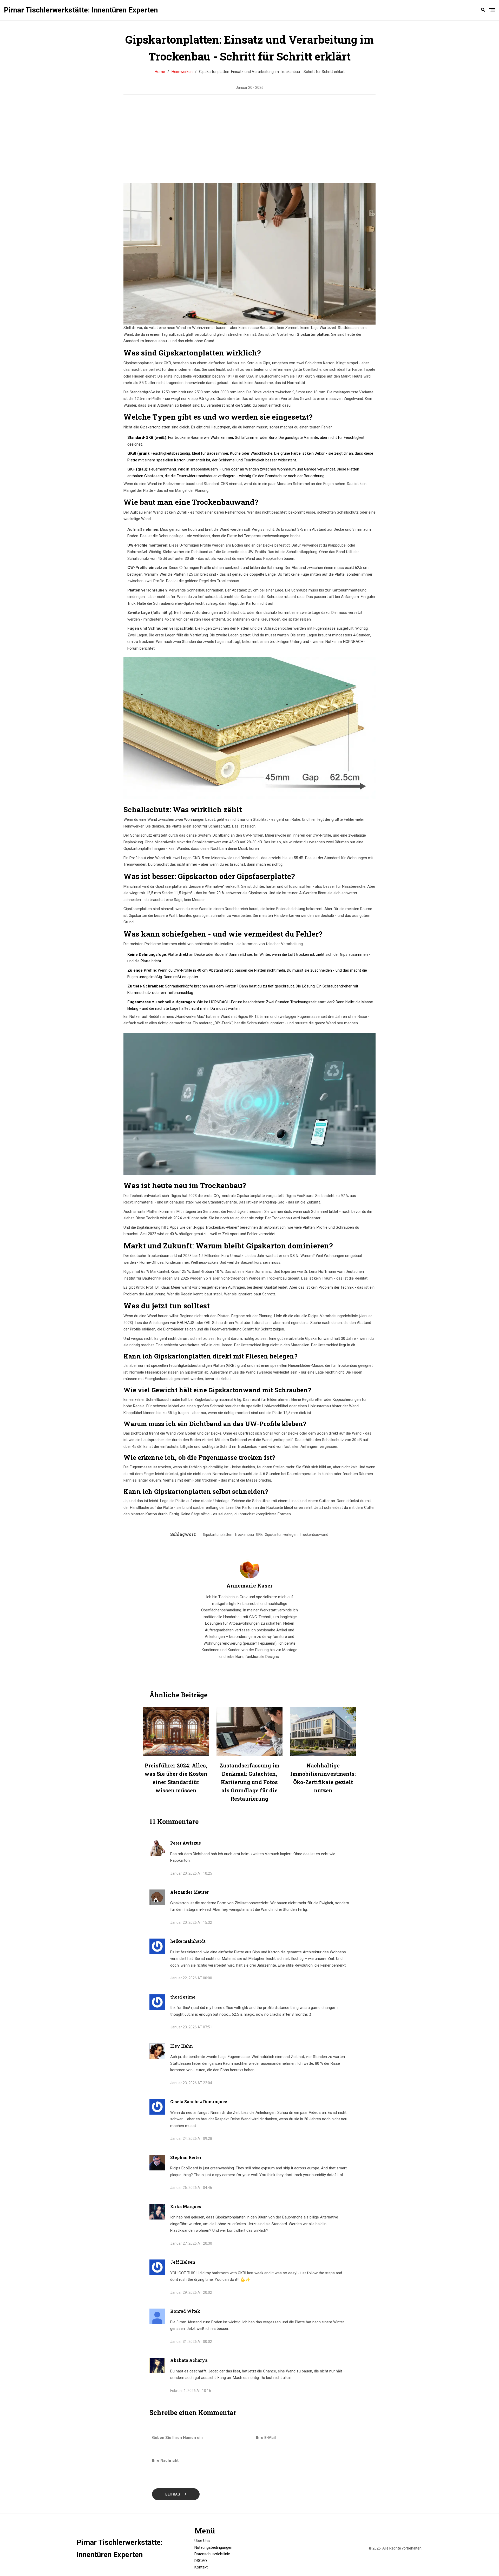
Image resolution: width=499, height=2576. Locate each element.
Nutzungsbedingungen (213, 2547)
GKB (259, 1535)
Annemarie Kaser (249, 1585)
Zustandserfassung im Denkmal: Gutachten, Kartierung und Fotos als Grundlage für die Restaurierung (249, 1782)
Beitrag (173, 2494)
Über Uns (202, 2541)
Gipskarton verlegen (281, 1535)
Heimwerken (182, 72)
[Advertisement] (275, 139)
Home (160, 72)
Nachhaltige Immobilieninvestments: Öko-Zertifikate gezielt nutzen (323, 1778)
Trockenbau (244, 1535)
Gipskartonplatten (218, 1535)
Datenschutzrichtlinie (212, 2554)
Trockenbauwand (314, 1535)
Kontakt (201, 2567)
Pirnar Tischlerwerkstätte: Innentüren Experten (81, 10)
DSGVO (201, 2561)
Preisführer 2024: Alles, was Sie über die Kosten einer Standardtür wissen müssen (176, 1778)
